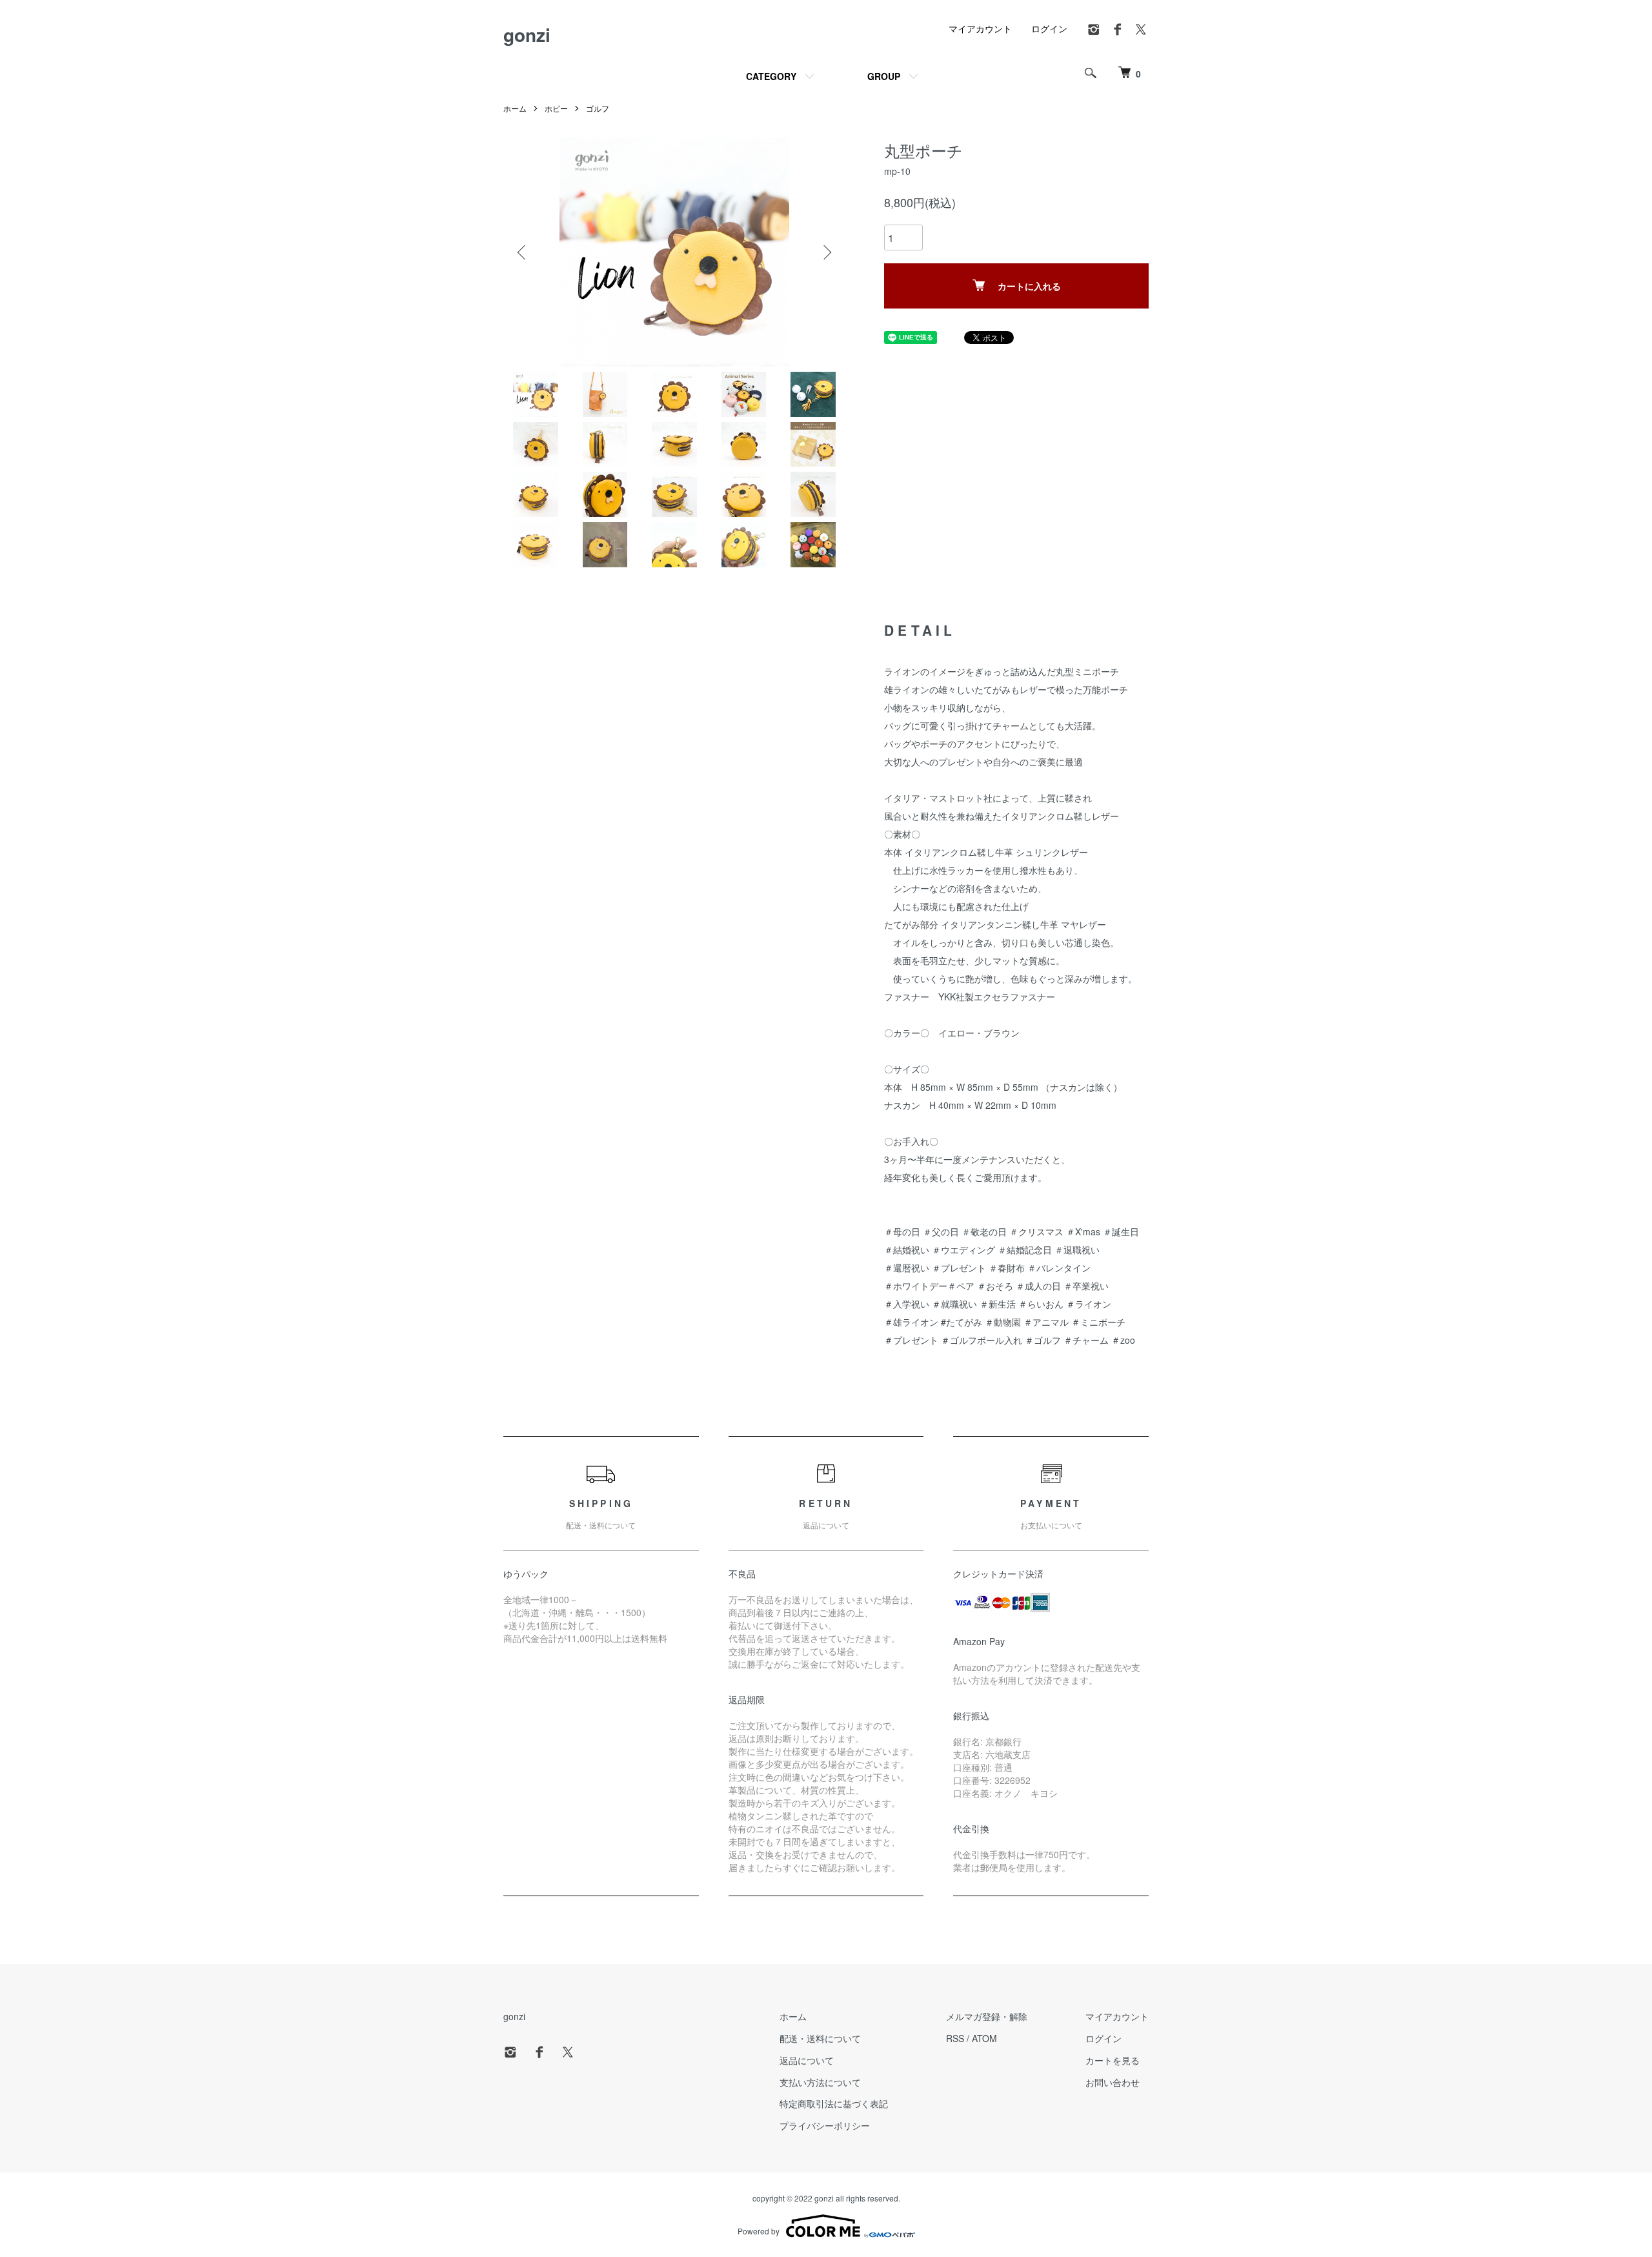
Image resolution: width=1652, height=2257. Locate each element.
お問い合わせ (1113, 2082)
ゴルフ (598, 108)
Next (826, 252)
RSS (955, 2038)
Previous (523, 252)
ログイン (1049, 28)
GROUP (884, 76)
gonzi (527, 35)
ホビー (556, 108)
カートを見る (1113, 2060)
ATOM (984, 2038)
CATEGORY (771, 76)
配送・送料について (820, 2038)
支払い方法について (820, 2082)
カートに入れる (1029, 286)
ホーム (515, 108)
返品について (807, 2060)
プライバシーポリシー (825, 2125)
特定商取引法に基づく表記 (834, 2103)
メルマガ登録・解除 (987, 2016)
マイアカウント (980, 28)
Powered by (759, 2231)
